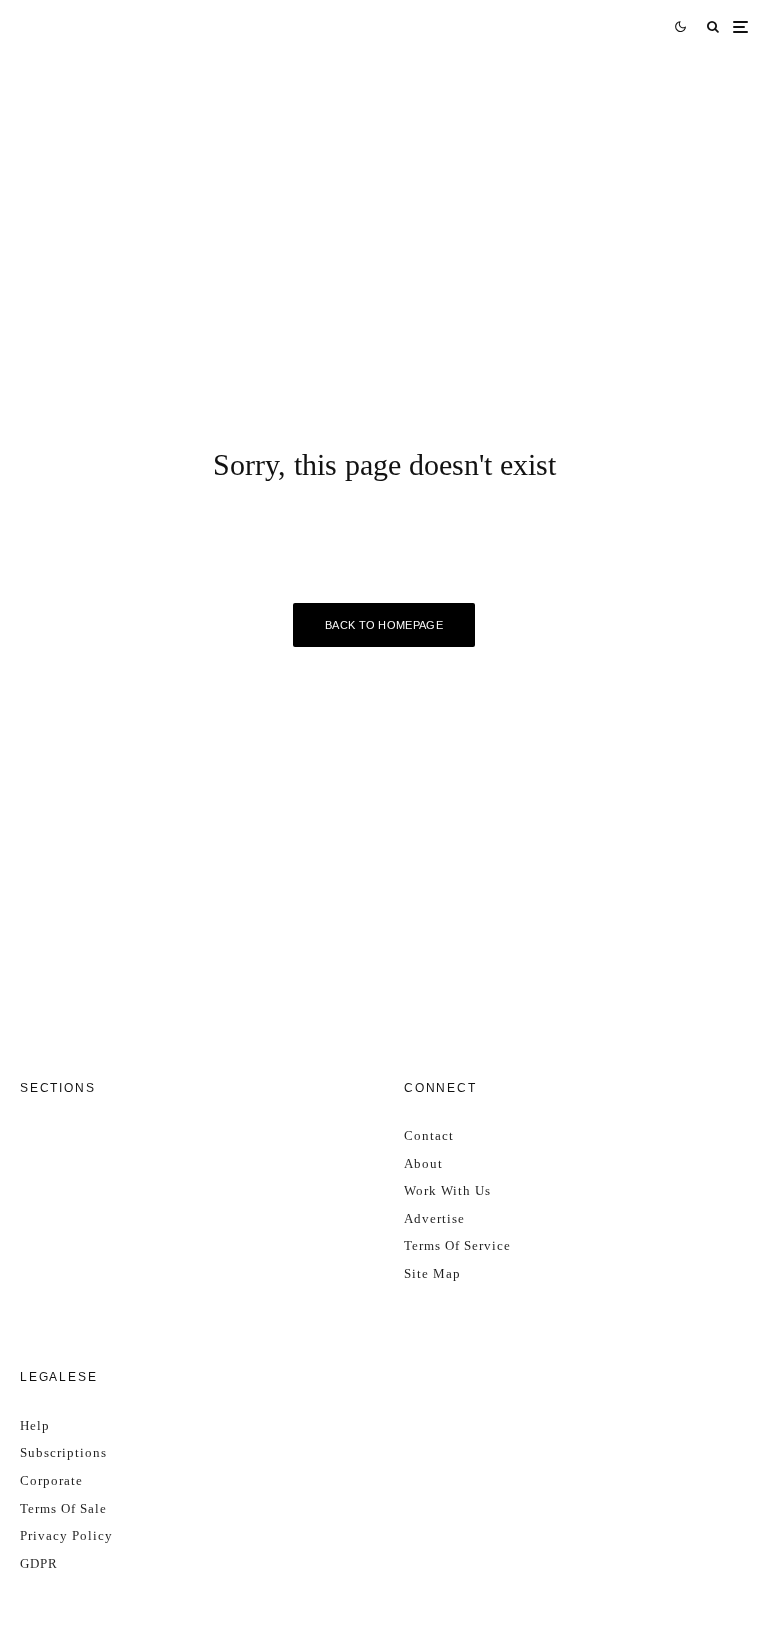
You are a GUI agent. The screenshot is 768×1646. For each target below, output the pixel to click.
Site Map (432, 1273)
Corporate (51, 1480)
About (423, 1163)
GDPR (39, 1563)
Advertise (434, 1218)
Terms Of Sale (63, 1508)
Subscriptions (63, 1452)
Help (35, 1425)
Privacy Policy (66, 1535)
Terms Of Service (457, 1245)
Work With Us (447, 1190)
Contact (429, 1135)
